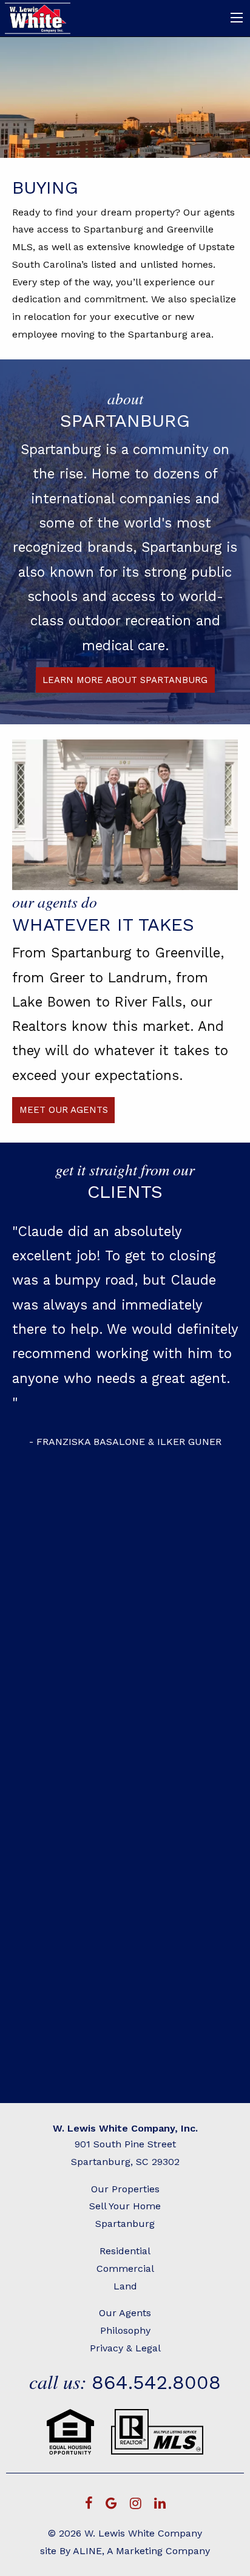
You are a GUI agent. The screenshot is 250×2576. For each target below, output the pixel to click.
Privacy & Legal (125, 2348)
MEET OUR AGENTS (64, 1110)
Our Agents (125, 2313)
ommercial (129, 2268)
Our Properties (125, 2189)
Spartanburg (125, 2224)
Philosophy (125, 2330)
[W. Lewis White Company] (39, 17)
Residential (125, 2251)
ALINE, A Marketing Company (141, 2551)
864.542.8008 (156, 2382)
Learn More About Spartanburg (125, 680)
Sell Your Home (125, 2206)
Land (125, 2286)
